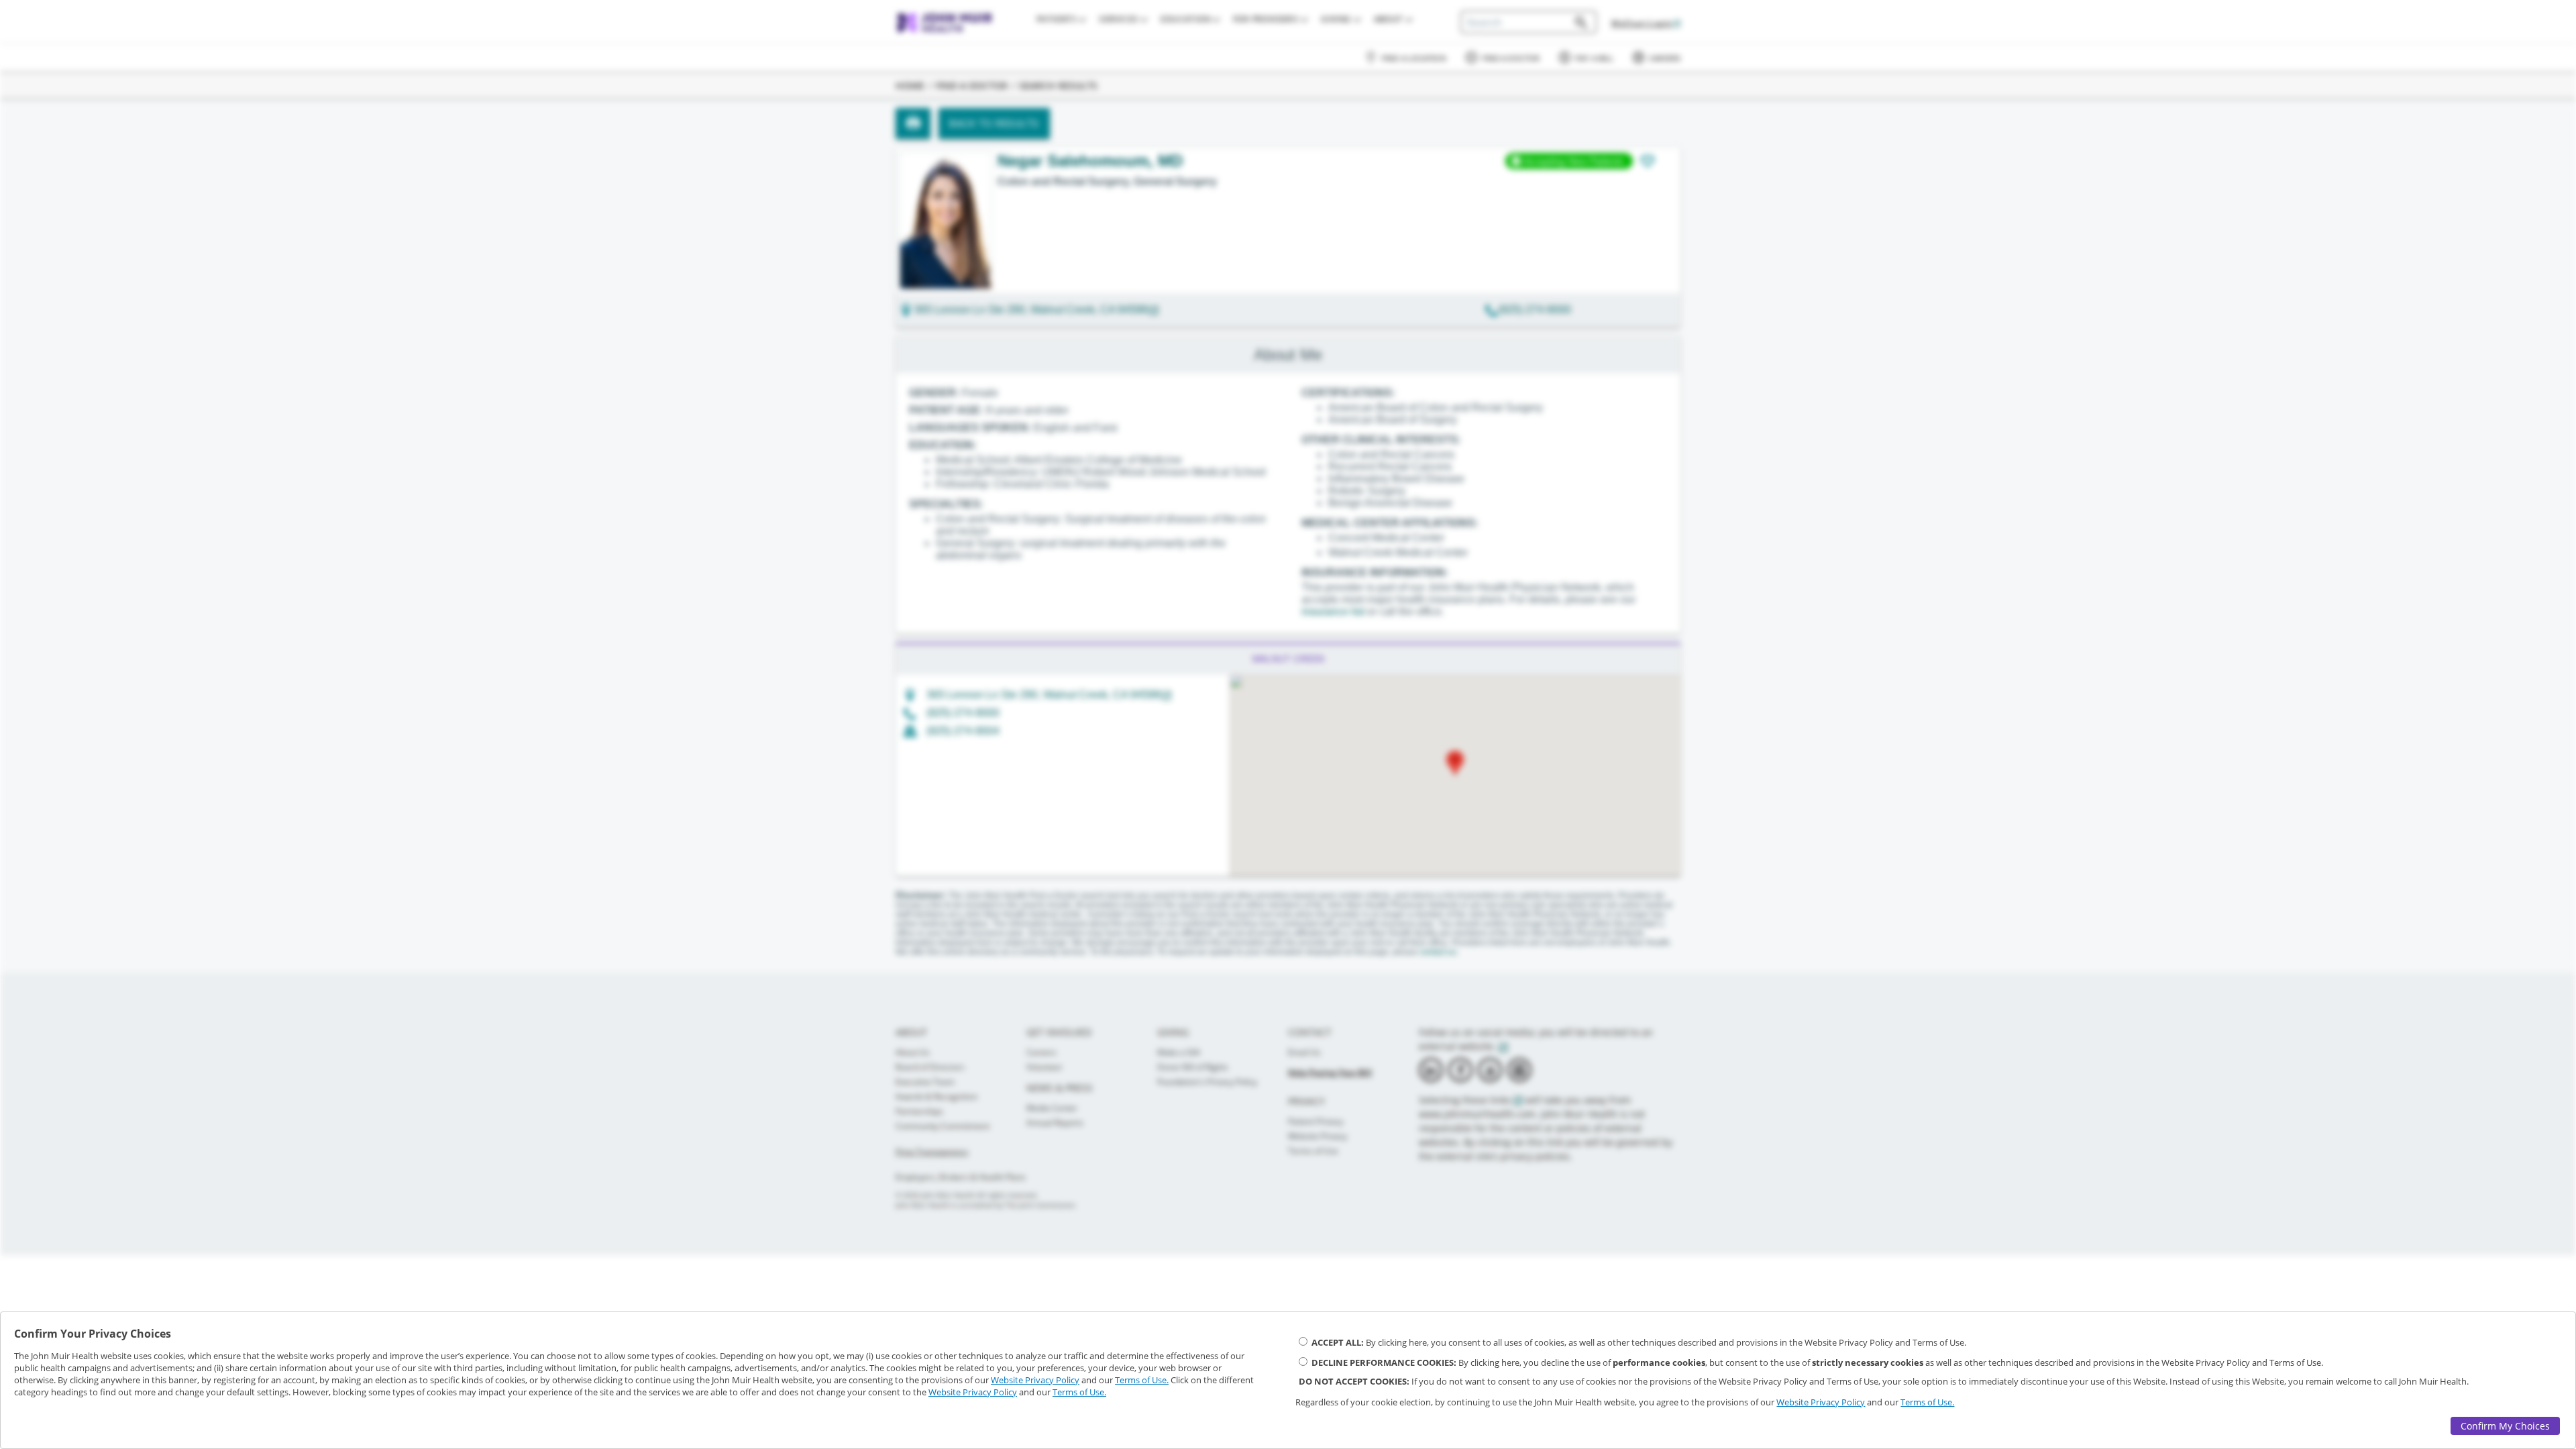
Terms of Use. (1142, 1380)
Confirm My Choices (2505, 1426)
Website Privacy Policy (1035, 1380)
